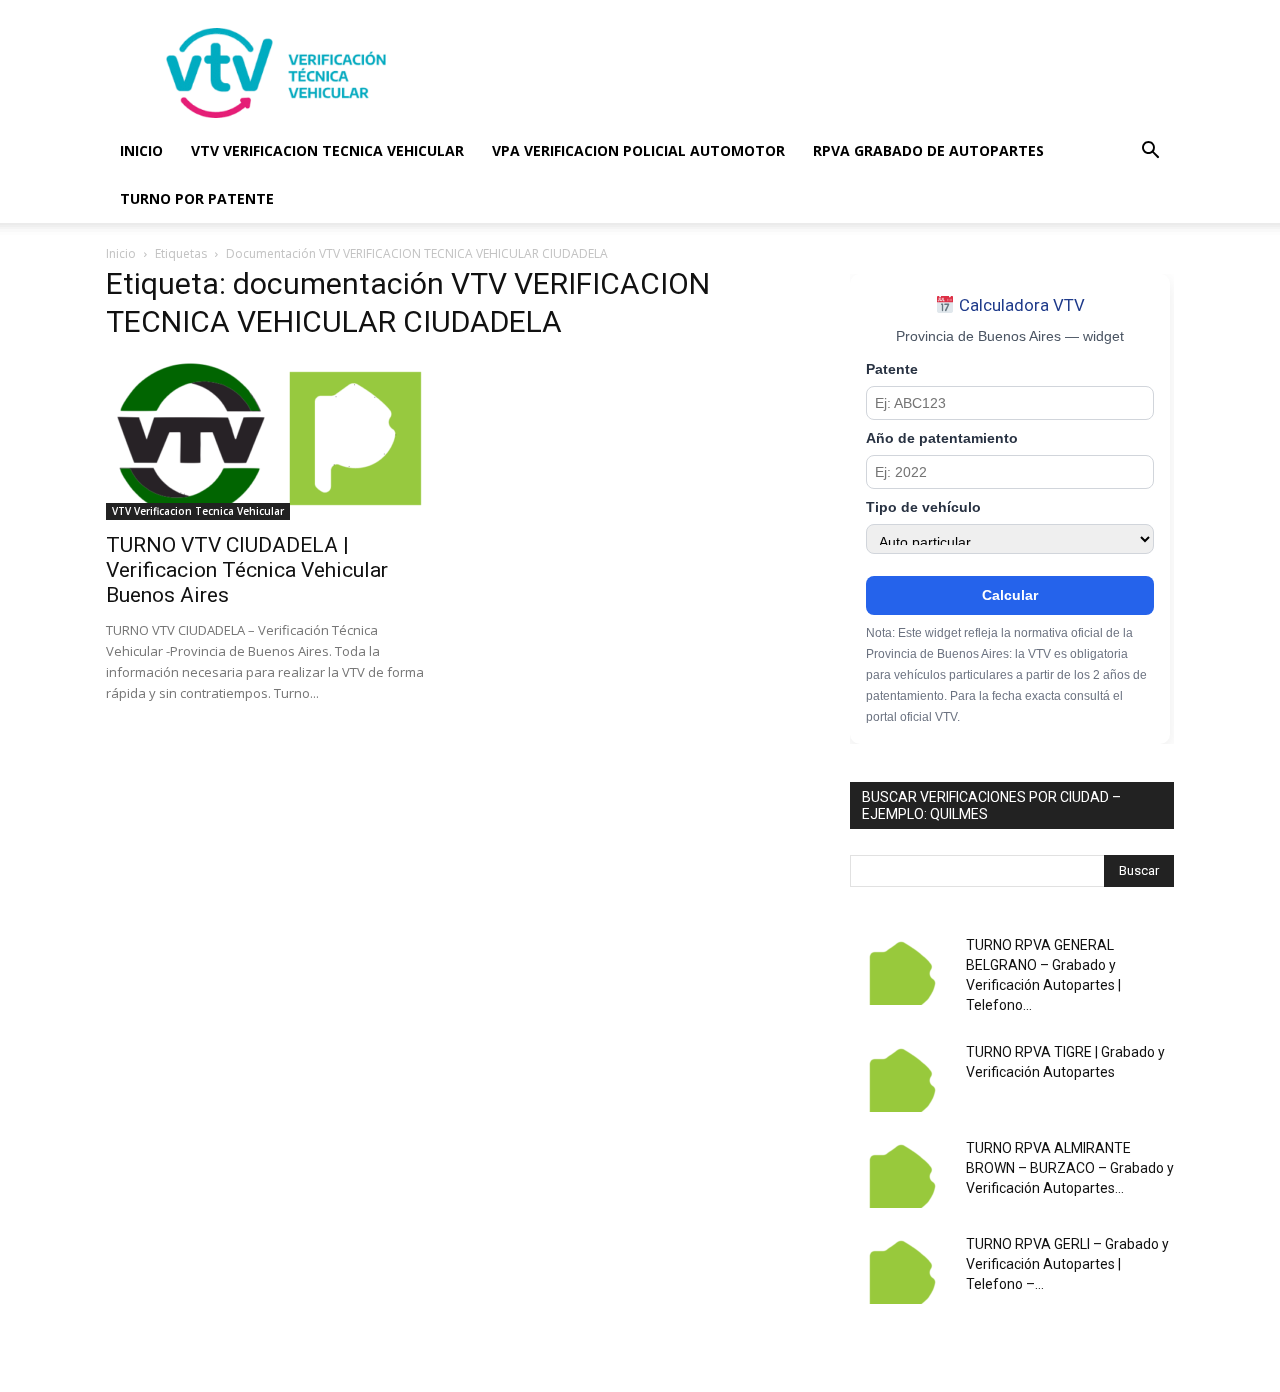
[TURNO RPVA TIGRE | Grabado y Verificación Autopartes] (900, 1077)
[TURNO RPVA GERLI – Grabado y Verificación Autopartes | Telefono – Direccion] (900, 1269)
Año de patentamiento (942, 438)
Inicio (121, 253)
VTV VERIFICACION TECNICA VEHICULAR (327, 150)
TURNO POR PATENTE (197, 198)
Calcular (1010, 595)
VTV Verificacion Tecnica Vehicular (198, 511)
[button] (1150, 152)
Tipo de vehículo (923, 507)
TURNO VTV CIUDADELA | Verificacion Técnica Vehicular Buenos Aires (247, 570)
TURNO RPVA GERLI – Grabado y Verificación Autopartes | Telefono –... (1067, 1264)
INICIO (141, 150)
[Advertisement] (810, 73)
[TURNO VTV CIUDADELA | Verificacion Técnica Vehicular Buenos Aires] (268, 440)
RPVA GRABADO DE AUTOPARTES (928, 150)
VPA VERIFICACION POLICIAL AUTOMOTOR (638, 150)
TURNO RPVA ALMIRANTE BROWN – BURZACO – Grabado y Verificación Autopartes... (1070, 1168)
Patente (892, 369)
